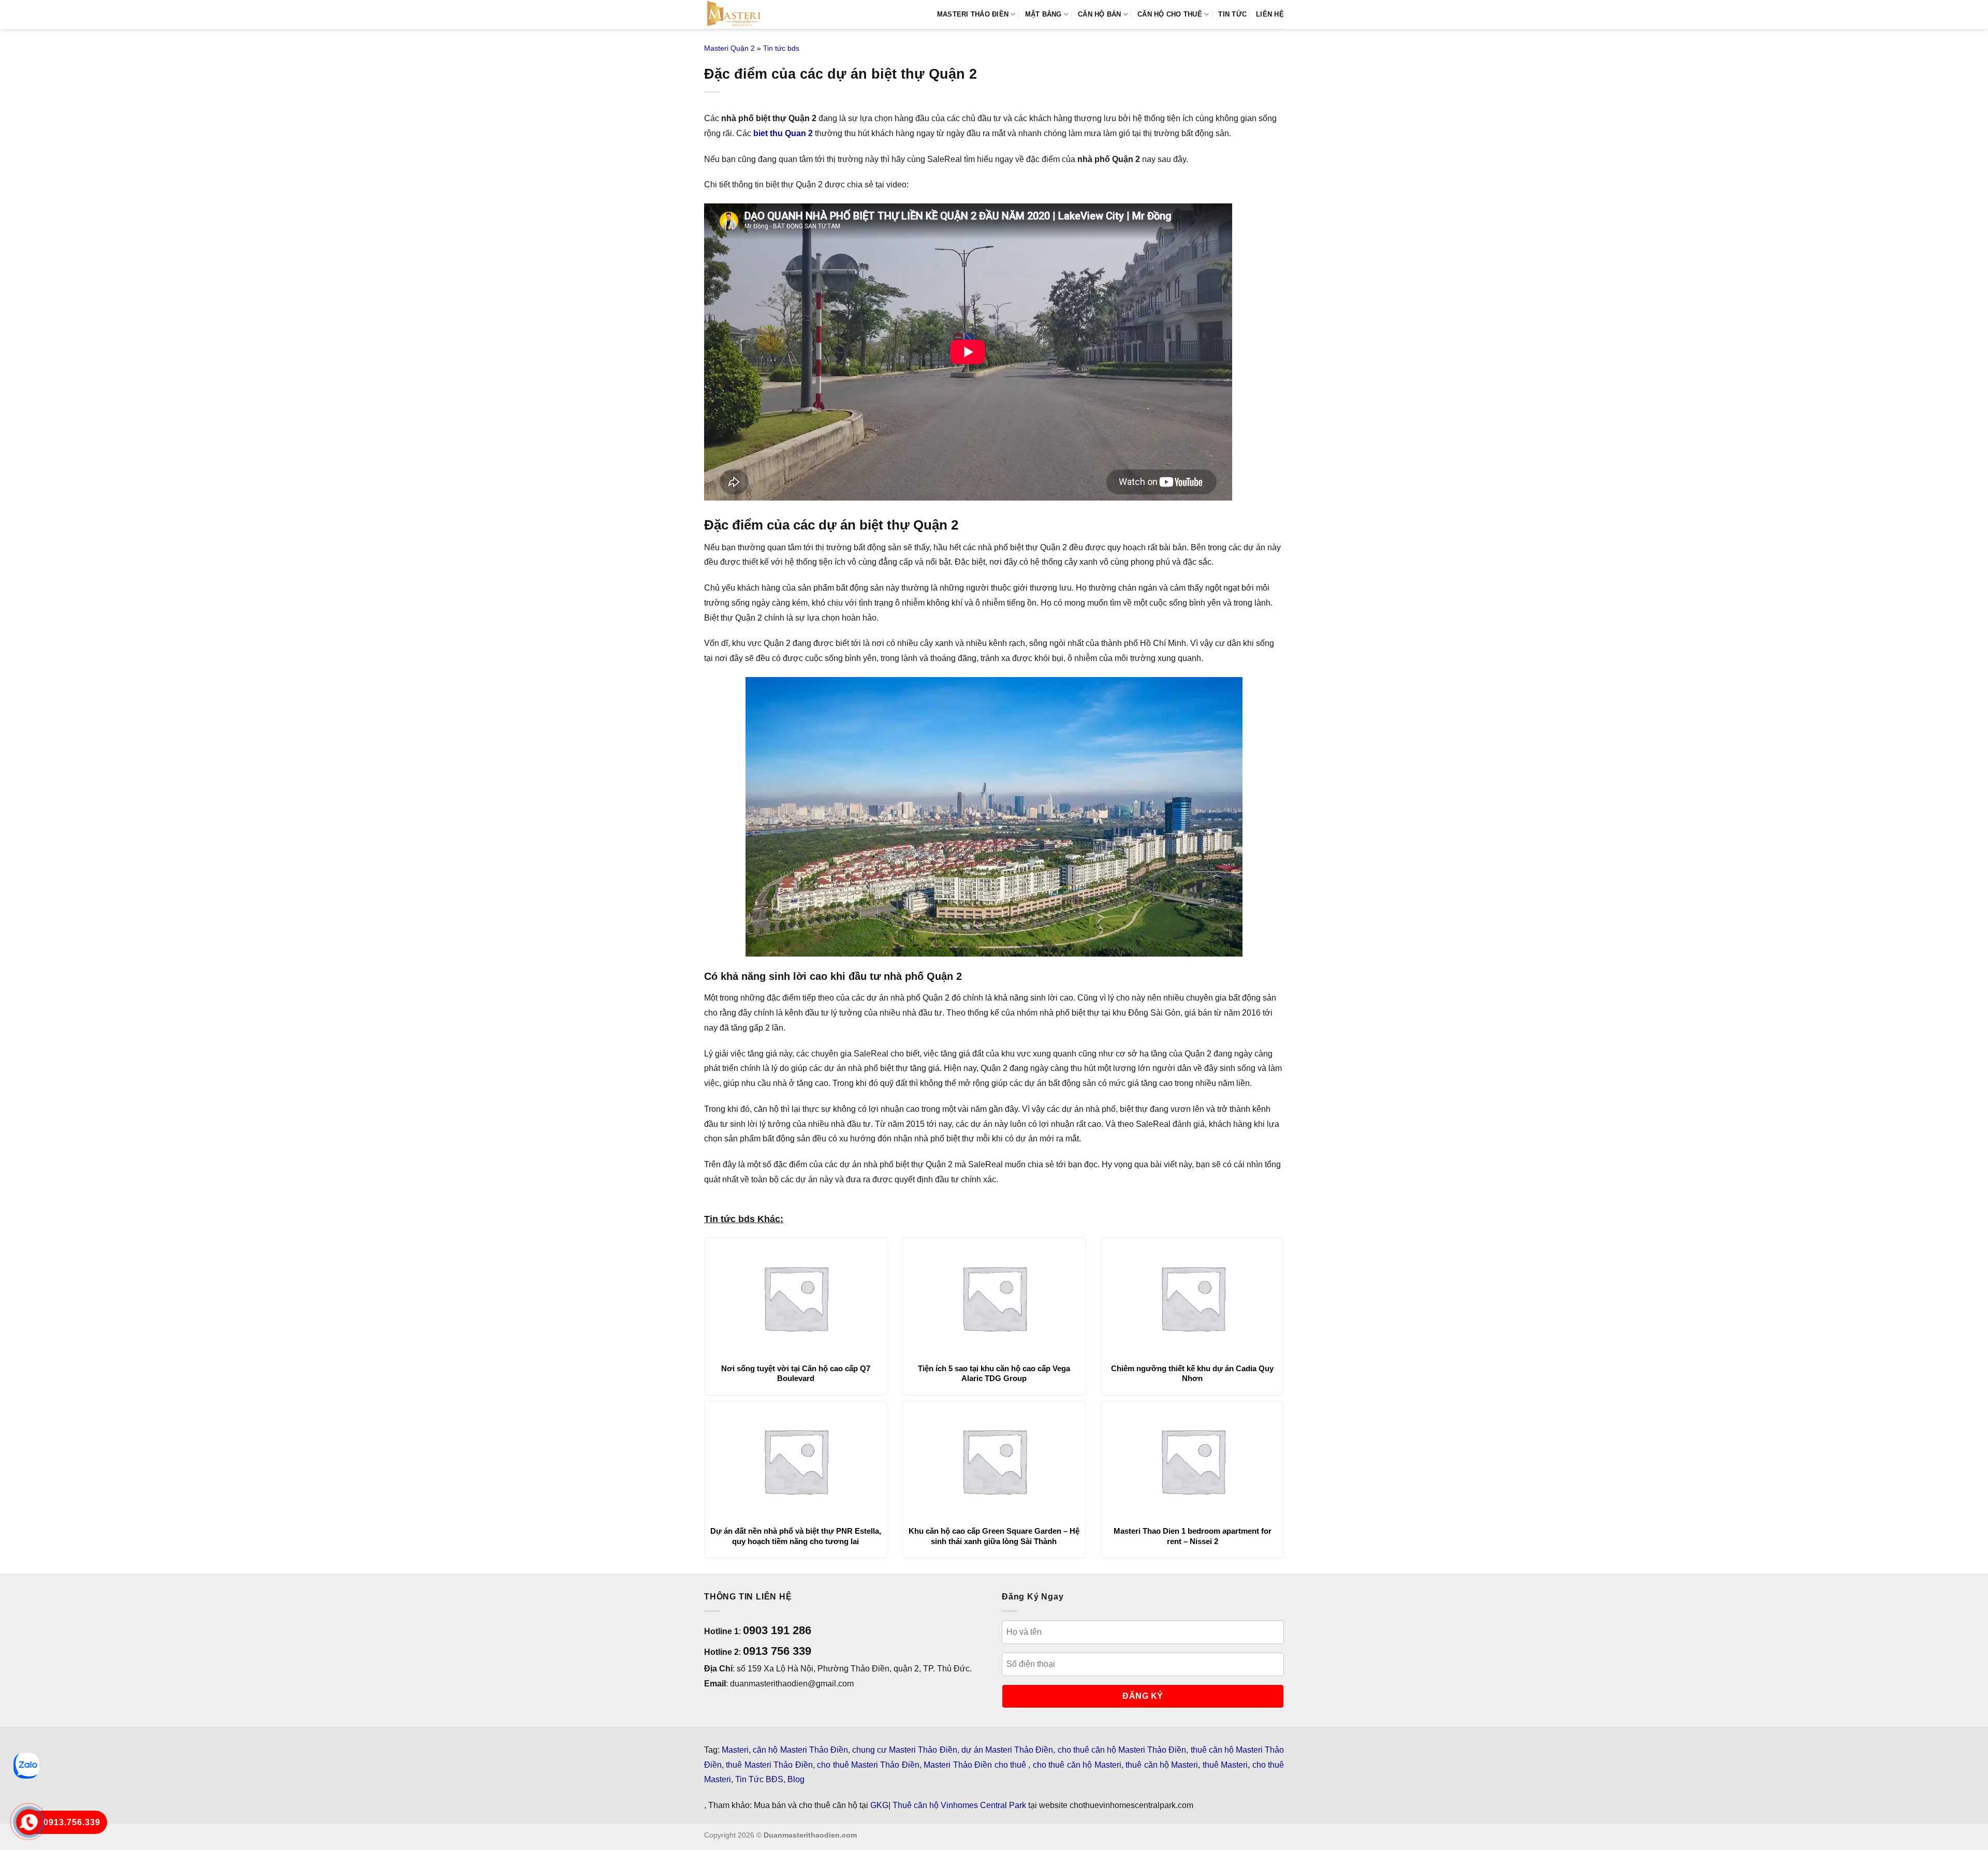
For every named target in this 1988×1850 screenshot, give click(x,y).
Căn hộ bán (1100, 14)
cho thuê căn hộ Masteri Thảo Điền (1122, 1750)
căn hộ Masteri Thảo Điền (800, 1750)
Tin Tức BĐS (759, 1779)
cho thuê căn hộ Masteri (1077, 1765)
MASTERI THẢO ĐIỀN (973, 14)
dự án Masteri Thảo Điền (1007, 1750)
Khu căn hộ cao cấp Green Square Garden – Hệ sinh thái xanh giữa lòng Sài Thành (994, 1536)
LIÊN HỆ (1270, 14)
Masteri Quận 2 (729, 48)
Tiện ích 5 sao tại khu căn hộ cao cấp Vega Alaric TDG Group (994, 1374)
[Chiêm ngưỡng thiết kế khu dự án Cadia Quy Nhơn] (1193, 1298)
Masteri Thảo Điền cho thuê (976, 1765)
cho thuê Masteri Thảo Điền (868, 1765)
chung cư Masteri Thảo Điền (905, 1750)
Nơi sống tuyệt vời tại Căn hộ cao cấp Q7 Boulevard (796, 1374)
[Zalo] (26, 1766)
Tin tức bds (781, 48)
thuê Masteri (1225, 1765)
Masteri (735, 1750)
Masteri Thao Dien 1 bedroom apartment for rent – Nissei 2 (1193, 1536)
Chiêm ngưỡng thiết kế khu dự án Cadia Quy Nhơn (1192, 1374)
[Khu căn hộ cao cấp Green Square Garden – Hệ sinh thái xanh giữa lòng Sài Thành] (994, 1461)
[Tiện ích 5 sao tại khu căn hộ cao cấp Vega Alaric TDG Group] (994, 1298)
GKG (879, 1805)
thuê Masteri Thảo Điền (769, 1765)
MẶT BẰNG (1043, 14)
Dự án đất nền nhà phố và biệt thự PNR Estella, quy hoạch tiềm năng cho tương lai (796, 1536)
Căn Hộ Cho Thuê (1170, 14)
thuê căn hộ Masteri (1162, 1765)
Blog (796, 1779)
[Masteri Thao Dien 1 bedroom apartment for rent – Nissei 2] (1193, 1461)
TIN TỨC (1232, 14)
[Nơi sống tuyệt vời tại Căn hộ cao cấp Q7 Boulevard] (795, 1298)
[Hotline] (29, 1822)
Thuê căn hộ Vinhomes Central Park (959, 1805)
